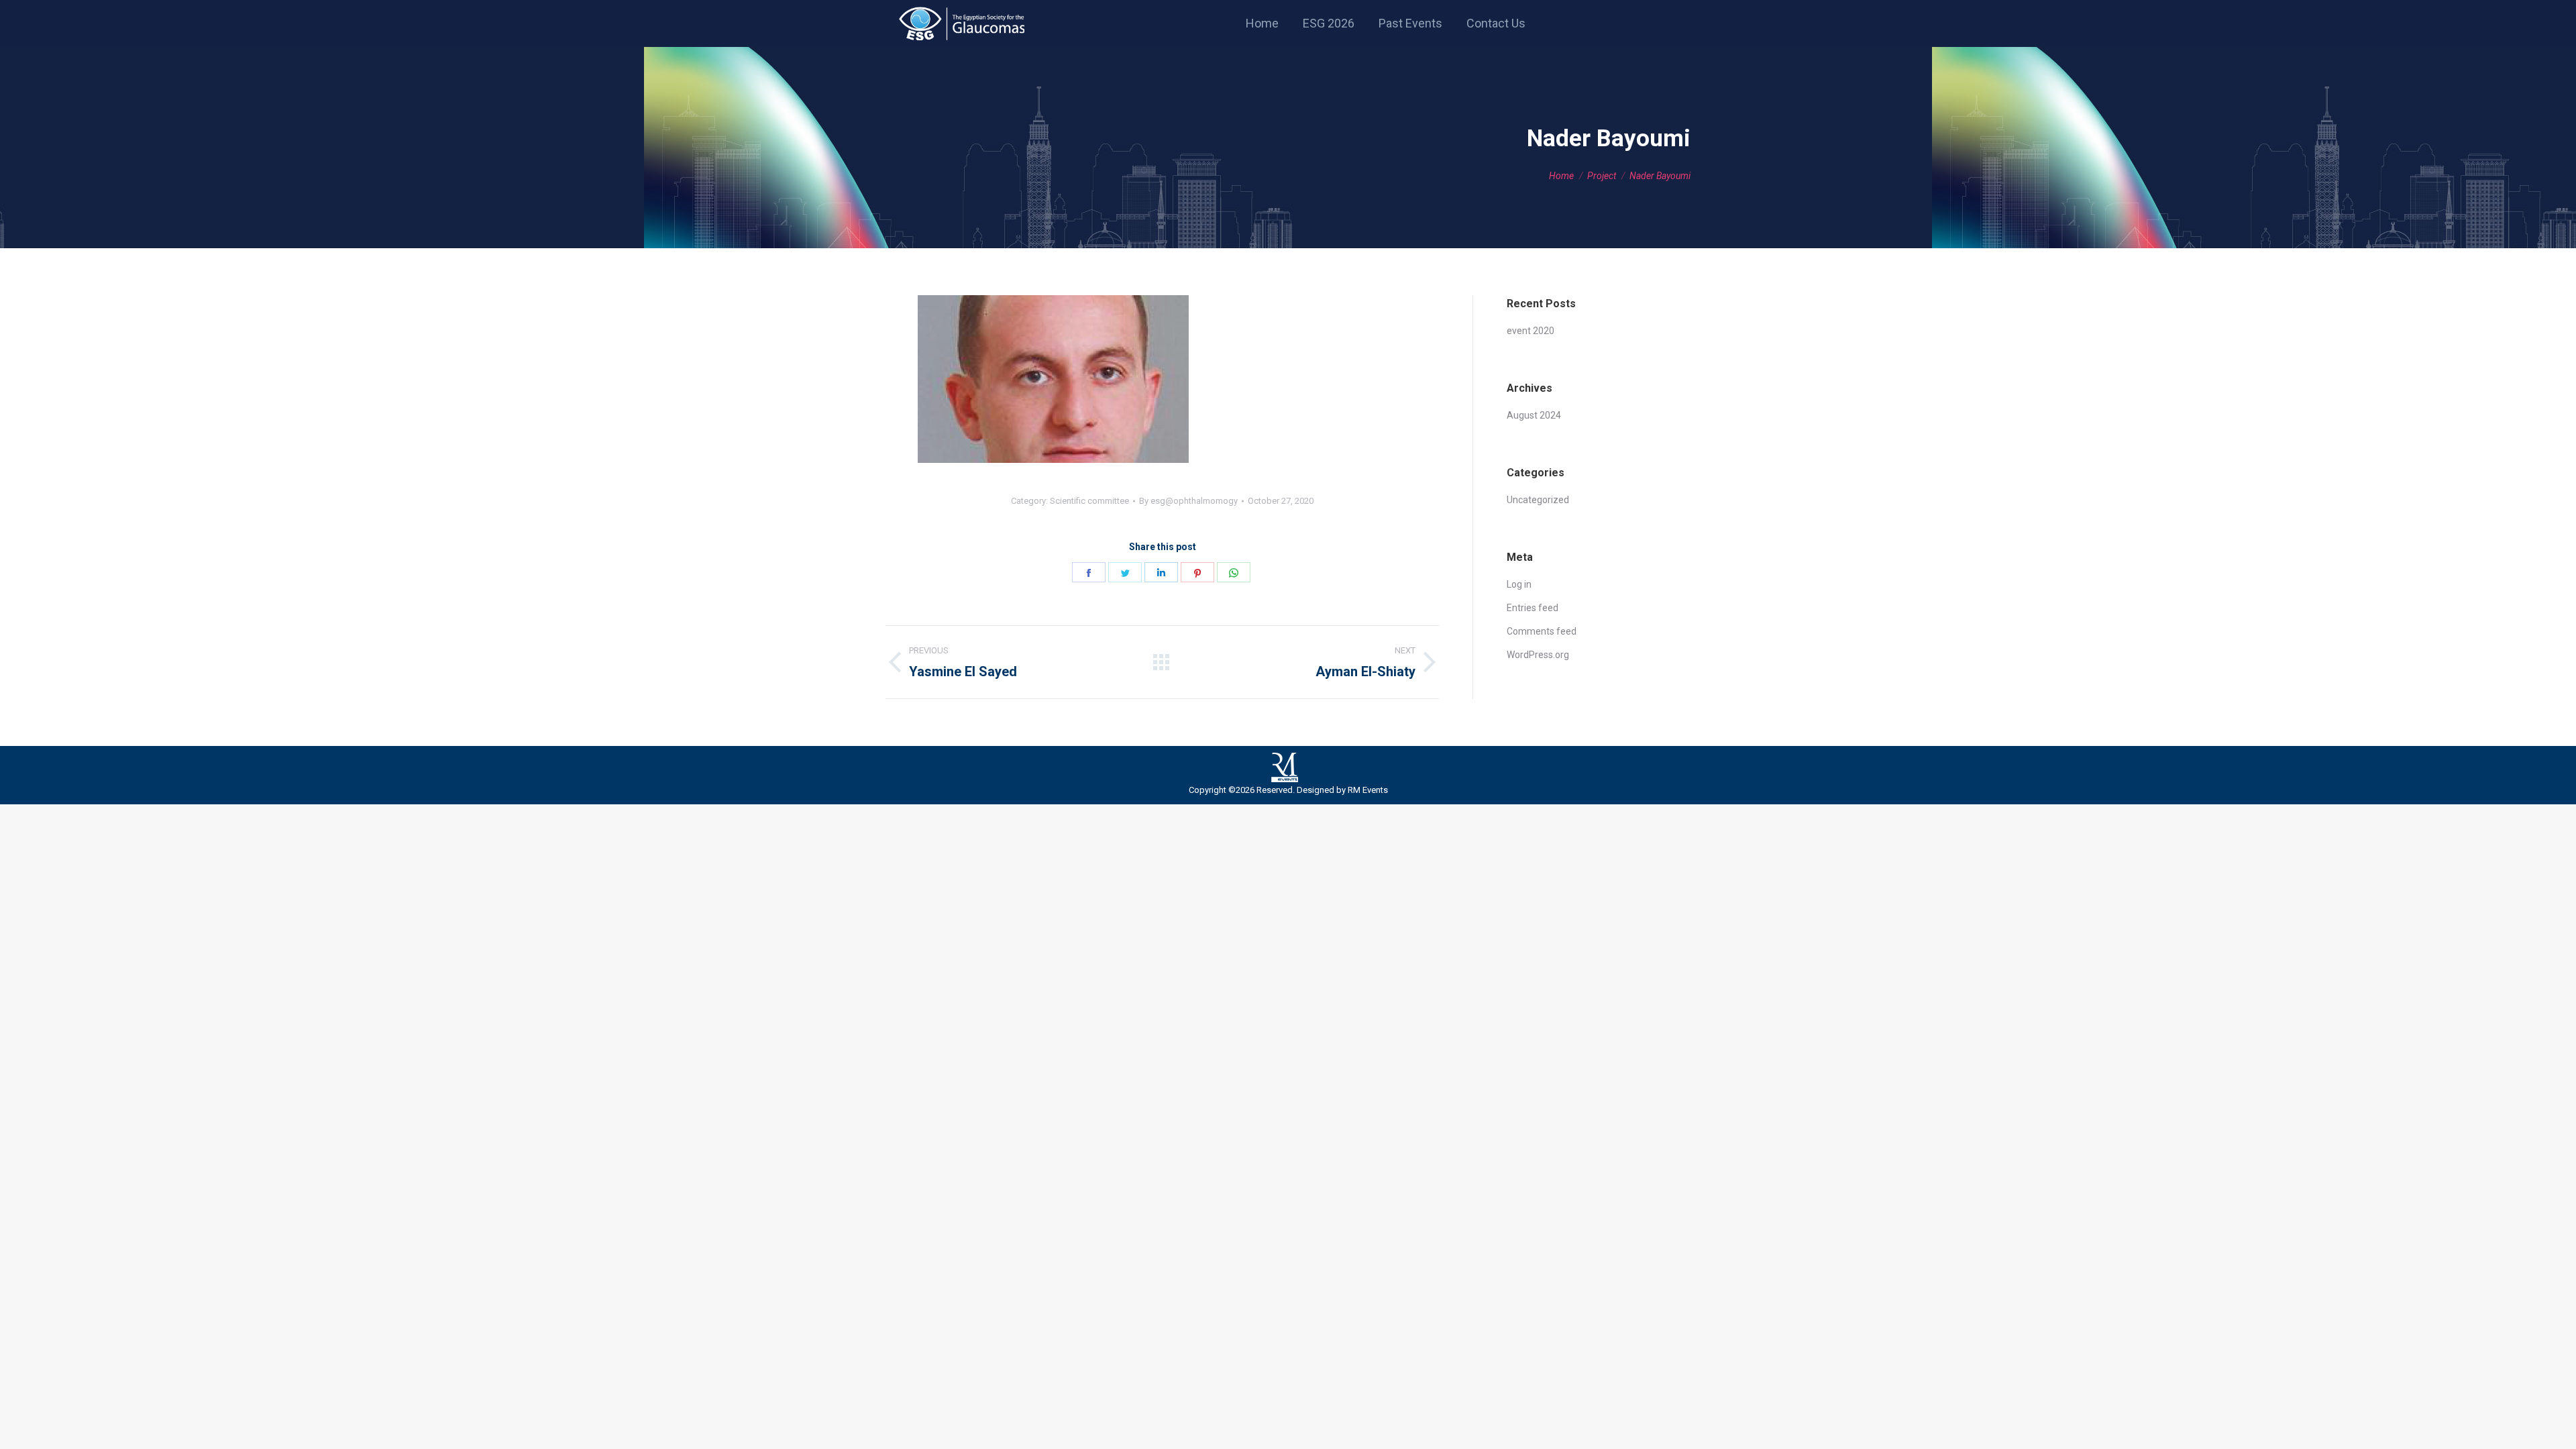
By (1188, 501)
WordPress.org (1538, 655)
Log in (1519, 584)
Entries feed (1533, 608)
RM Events (1368, 790)
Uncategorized (1538, 500)
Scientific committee (1089, 501)
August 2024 (1534, 415)
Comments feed (1542, 631)
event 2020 (1531, 331)
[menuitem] (1262, 23)
